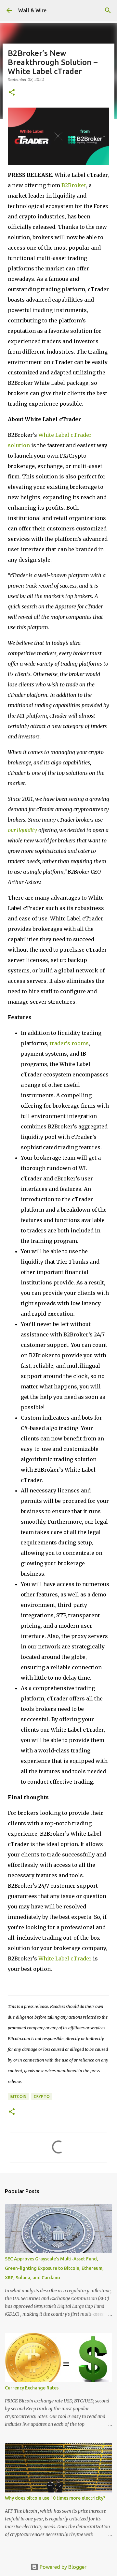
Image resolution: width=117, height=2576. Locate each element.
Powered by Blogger (62, 2567)
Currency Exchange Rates (32, 2388)
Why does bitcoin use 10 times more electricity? (55, 2498)
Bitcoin (18, 2096)
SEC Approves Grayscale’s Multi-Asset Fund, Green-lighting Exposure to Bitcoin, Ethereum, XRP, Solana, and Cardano (54, 2268)
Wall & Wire (32, 10)
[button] (12, 93)
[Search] (108, 10)
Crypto (42, 2096)
